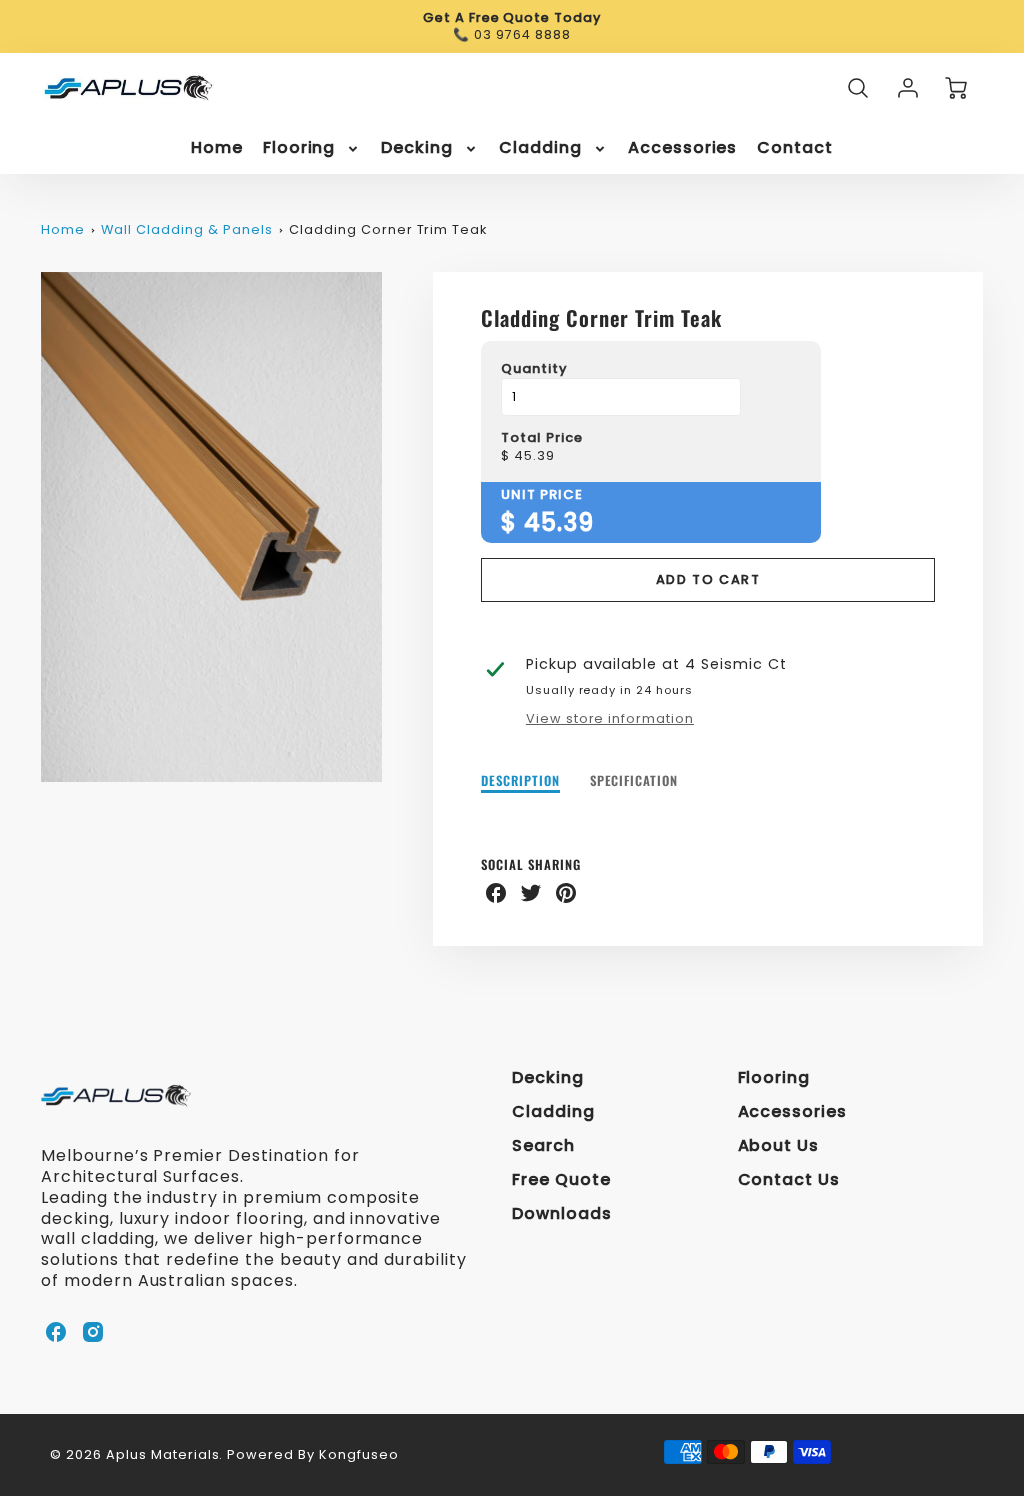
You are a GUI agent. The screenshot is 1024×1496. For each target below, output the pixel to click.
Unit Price (542, 495)
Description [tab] (520, 781)
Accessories (683, 148)
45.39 (534, 456)
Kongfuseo (359, 1454)
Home (217, 148)
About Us (779, 1145)
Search (543, 1145)
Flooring (299, 148)
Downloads (562, 1213)
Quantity (534, 369)
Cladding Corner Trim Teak (388, 229)
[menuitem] (217, 148)
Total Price (542, 438)
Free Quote (561, 1179)
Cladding (540, 148)
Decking (417, 148)
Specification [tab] (634, 781)
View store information (610, 719)
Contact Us (789, 1179)
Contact (795, 148)
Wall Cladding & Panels (186, 229)
